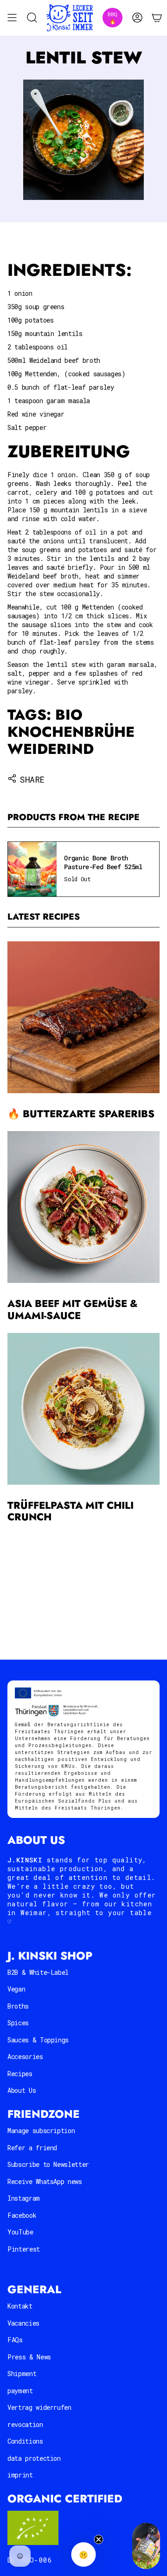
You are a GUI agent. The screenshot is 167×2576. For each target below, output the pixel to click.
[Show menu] (12, 18)
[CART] (157, 18)
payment (20, 2391)
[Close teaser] (99, 2539)
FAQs (15, 2340)
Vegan (16, 1989)
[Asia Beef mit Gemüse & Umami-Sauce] (83, 1207)
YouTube (20, 2232)
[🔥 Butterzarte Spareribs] (83, 1017)
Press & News (29, 2357)
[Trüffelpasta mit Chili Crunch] (83, 1409)
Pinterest (24, 2249)
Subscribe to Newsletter (48, 2164)
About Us (22, 2090)
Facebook (22, 2215)
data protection (34, 2458)
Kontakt (20, 2306)
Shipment (22, 2374)
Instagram (24, 2198)
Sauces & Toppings (38, 2040)
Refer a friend (32, 2148)
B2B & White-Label (38, 1972)
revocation (25, 2424)
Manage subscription (41, 2131)
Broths (18, 2006)
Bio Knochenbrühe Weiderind (71, 732)
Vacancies (23, 2323)
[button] (84, 2554)
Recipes (20, 2074)
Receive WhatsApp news (45, 2181)
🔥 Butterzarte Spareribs (81, 1114)
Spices (18, 2023)
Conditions (25, 2441)
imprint (20, 2475)
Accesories (25, 2056)
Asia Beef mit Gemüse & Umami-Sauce (73, 1310)
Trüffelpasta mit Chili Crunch (71, 1511)
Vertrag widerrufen (39, 2407)
